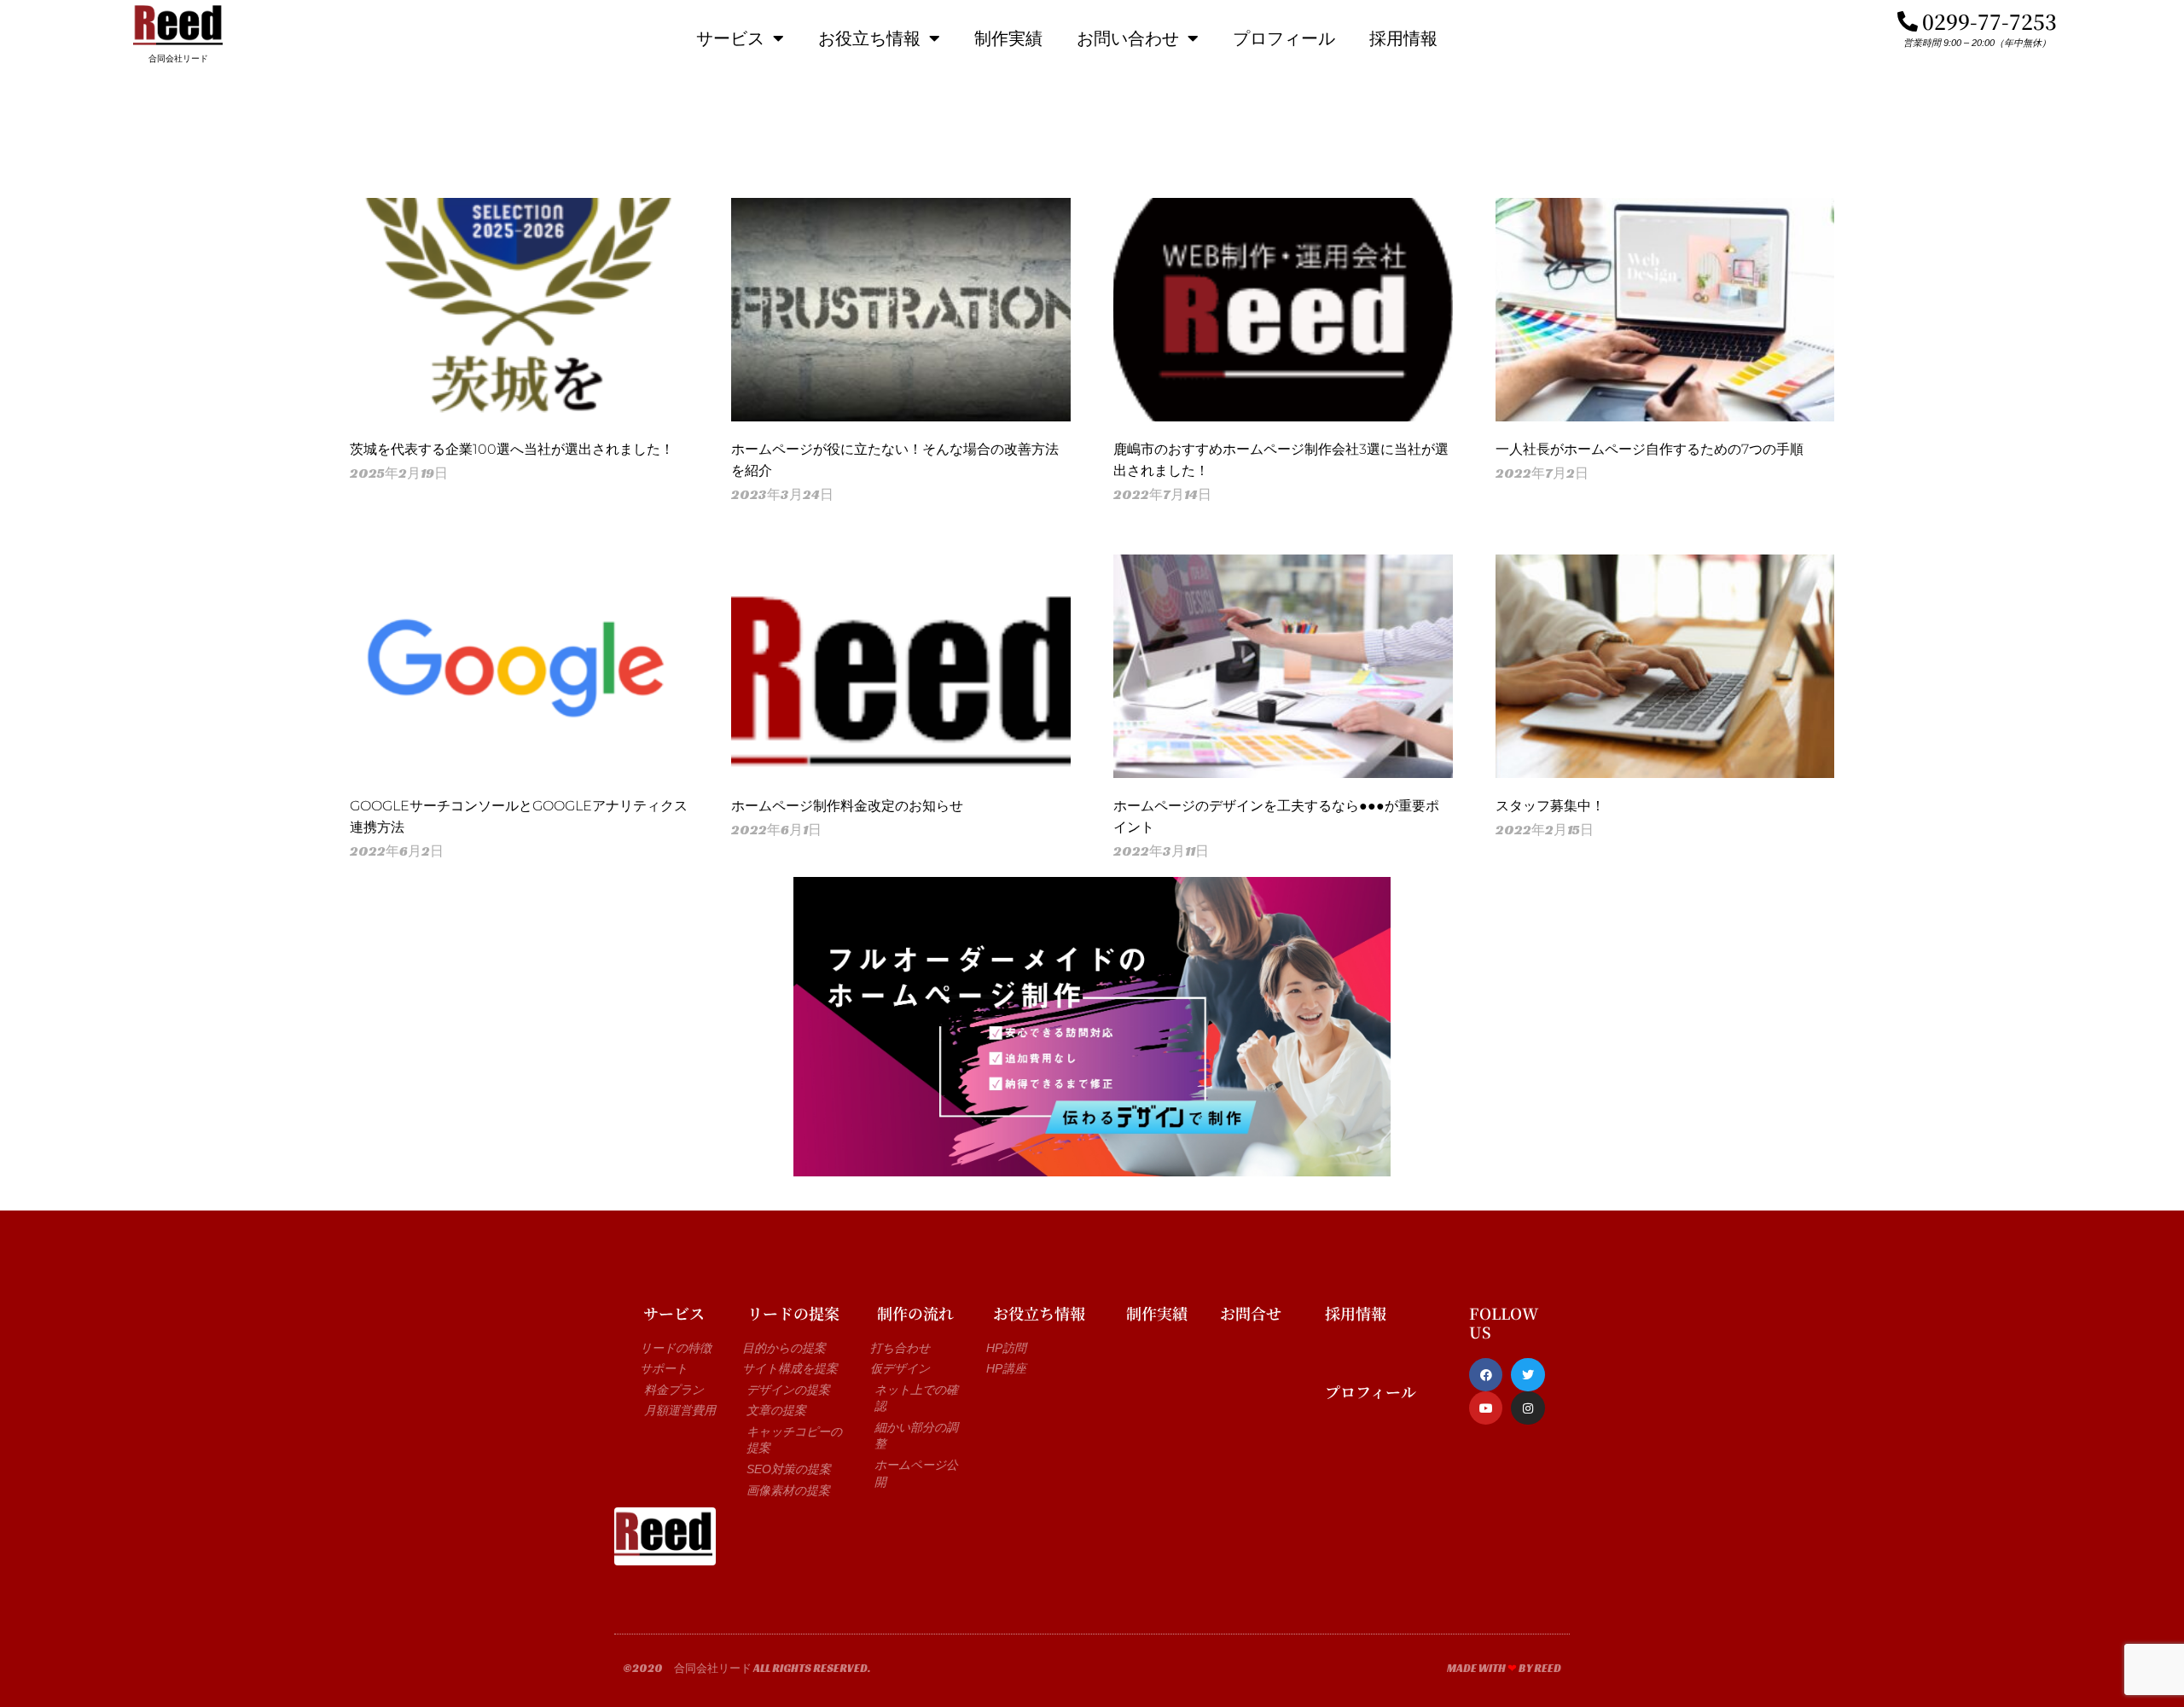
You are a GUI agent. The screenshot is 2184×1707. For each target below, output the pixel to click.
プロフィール (1284, 38)
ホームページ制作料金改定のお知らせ (847, 806)
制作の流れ (915, 1313)
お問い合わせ (1128, 38)
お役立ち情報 (869, 38)
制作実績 (1008, 38)
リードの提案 (793, 1313)
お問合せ (1251, 1313)
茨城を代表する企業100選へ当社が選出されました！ (512, 449)
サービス (730, 38)
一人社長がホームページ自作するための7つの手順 (1650, 449)
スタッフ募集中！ (1550, 806)
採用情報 (1403, 38)
